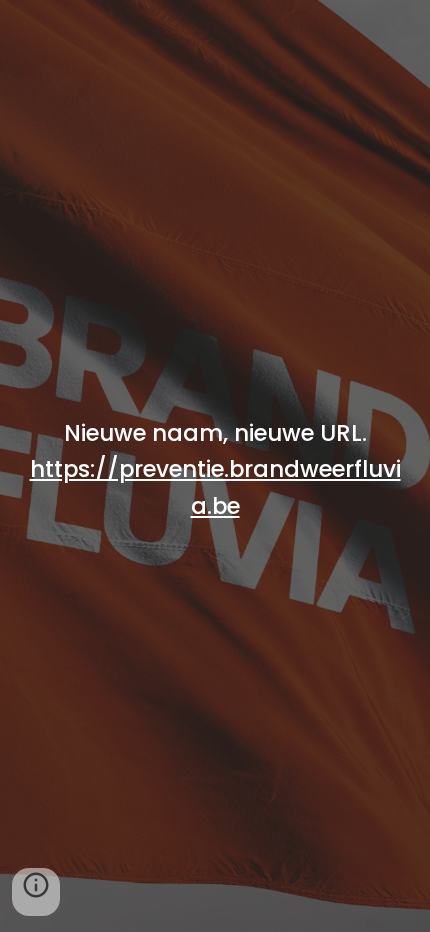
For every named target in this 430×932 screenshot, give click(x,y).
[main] (215, 483)
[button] (36, 892)
